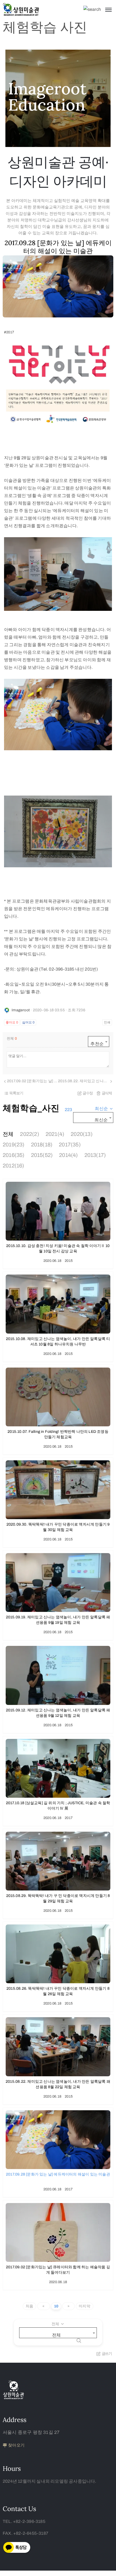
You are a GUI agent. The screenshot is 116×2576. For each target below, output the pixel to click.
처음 (29, 2306)
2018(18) (42, 1145)
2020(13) (82, 1134)
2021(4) (55, 1134)
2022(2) (29, 1134)
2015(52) (42, 1155)
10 (56, 2306)
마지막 (85, 2306)
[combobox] (99, 1042)
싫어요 (28, 1022)
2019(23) (14, 1145)
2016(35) (14, 1155)
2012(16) (13, 1166)
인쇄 (107, 1022)
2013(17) (95, 1155)
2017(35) (70, 1145)
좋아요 (12, 1022)
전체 (8, 1134)
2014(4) (68, 1155)
